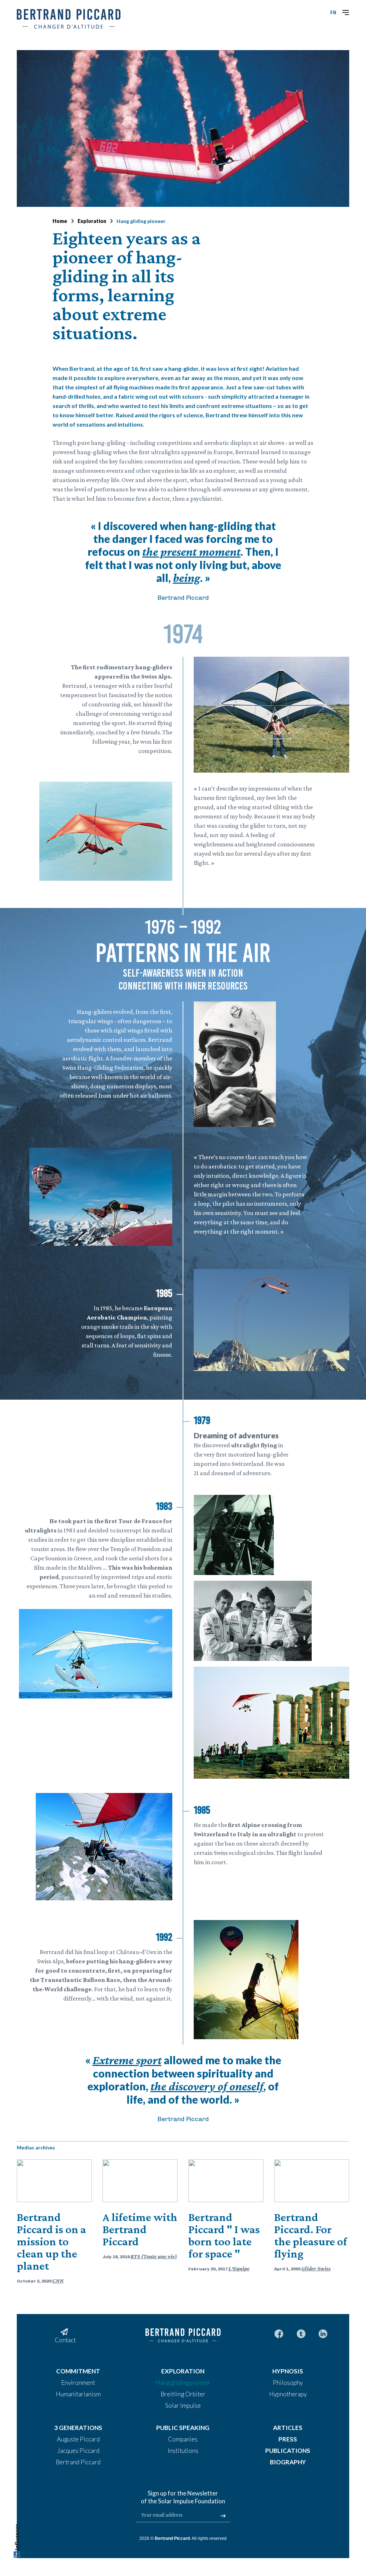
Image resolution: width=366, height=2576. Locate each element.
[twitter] (301, 2333)
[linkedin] (323, 2333)
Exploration (92, 221)
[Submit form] (223, 2516)
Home (60, 221)
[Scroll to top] (17, 2543)
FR (333, 12)
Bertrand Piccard (172, 2538)
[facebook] (279, 2333)
